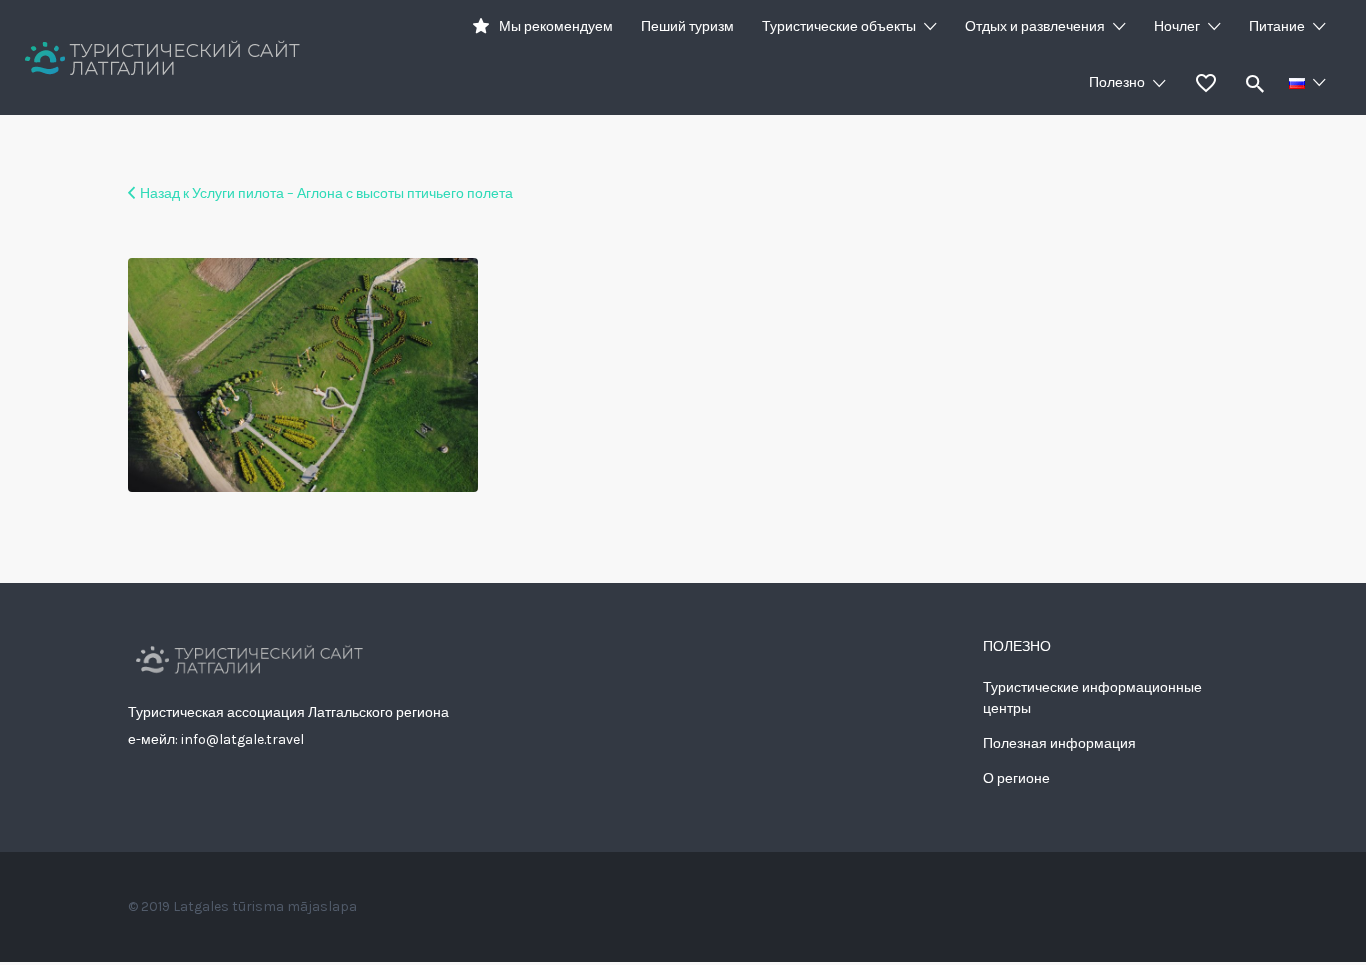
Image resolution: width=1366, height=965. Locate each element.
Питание (1277, 26)
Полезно (1117, 82)
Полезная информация (1059, 743)
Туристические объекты (839, 26)
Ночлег (1177, 26)
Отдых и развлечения (1035, 26)
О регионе (1016, 778)
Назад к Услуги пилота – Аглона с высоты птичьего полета (326, 193)
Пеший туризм (687, 26)
